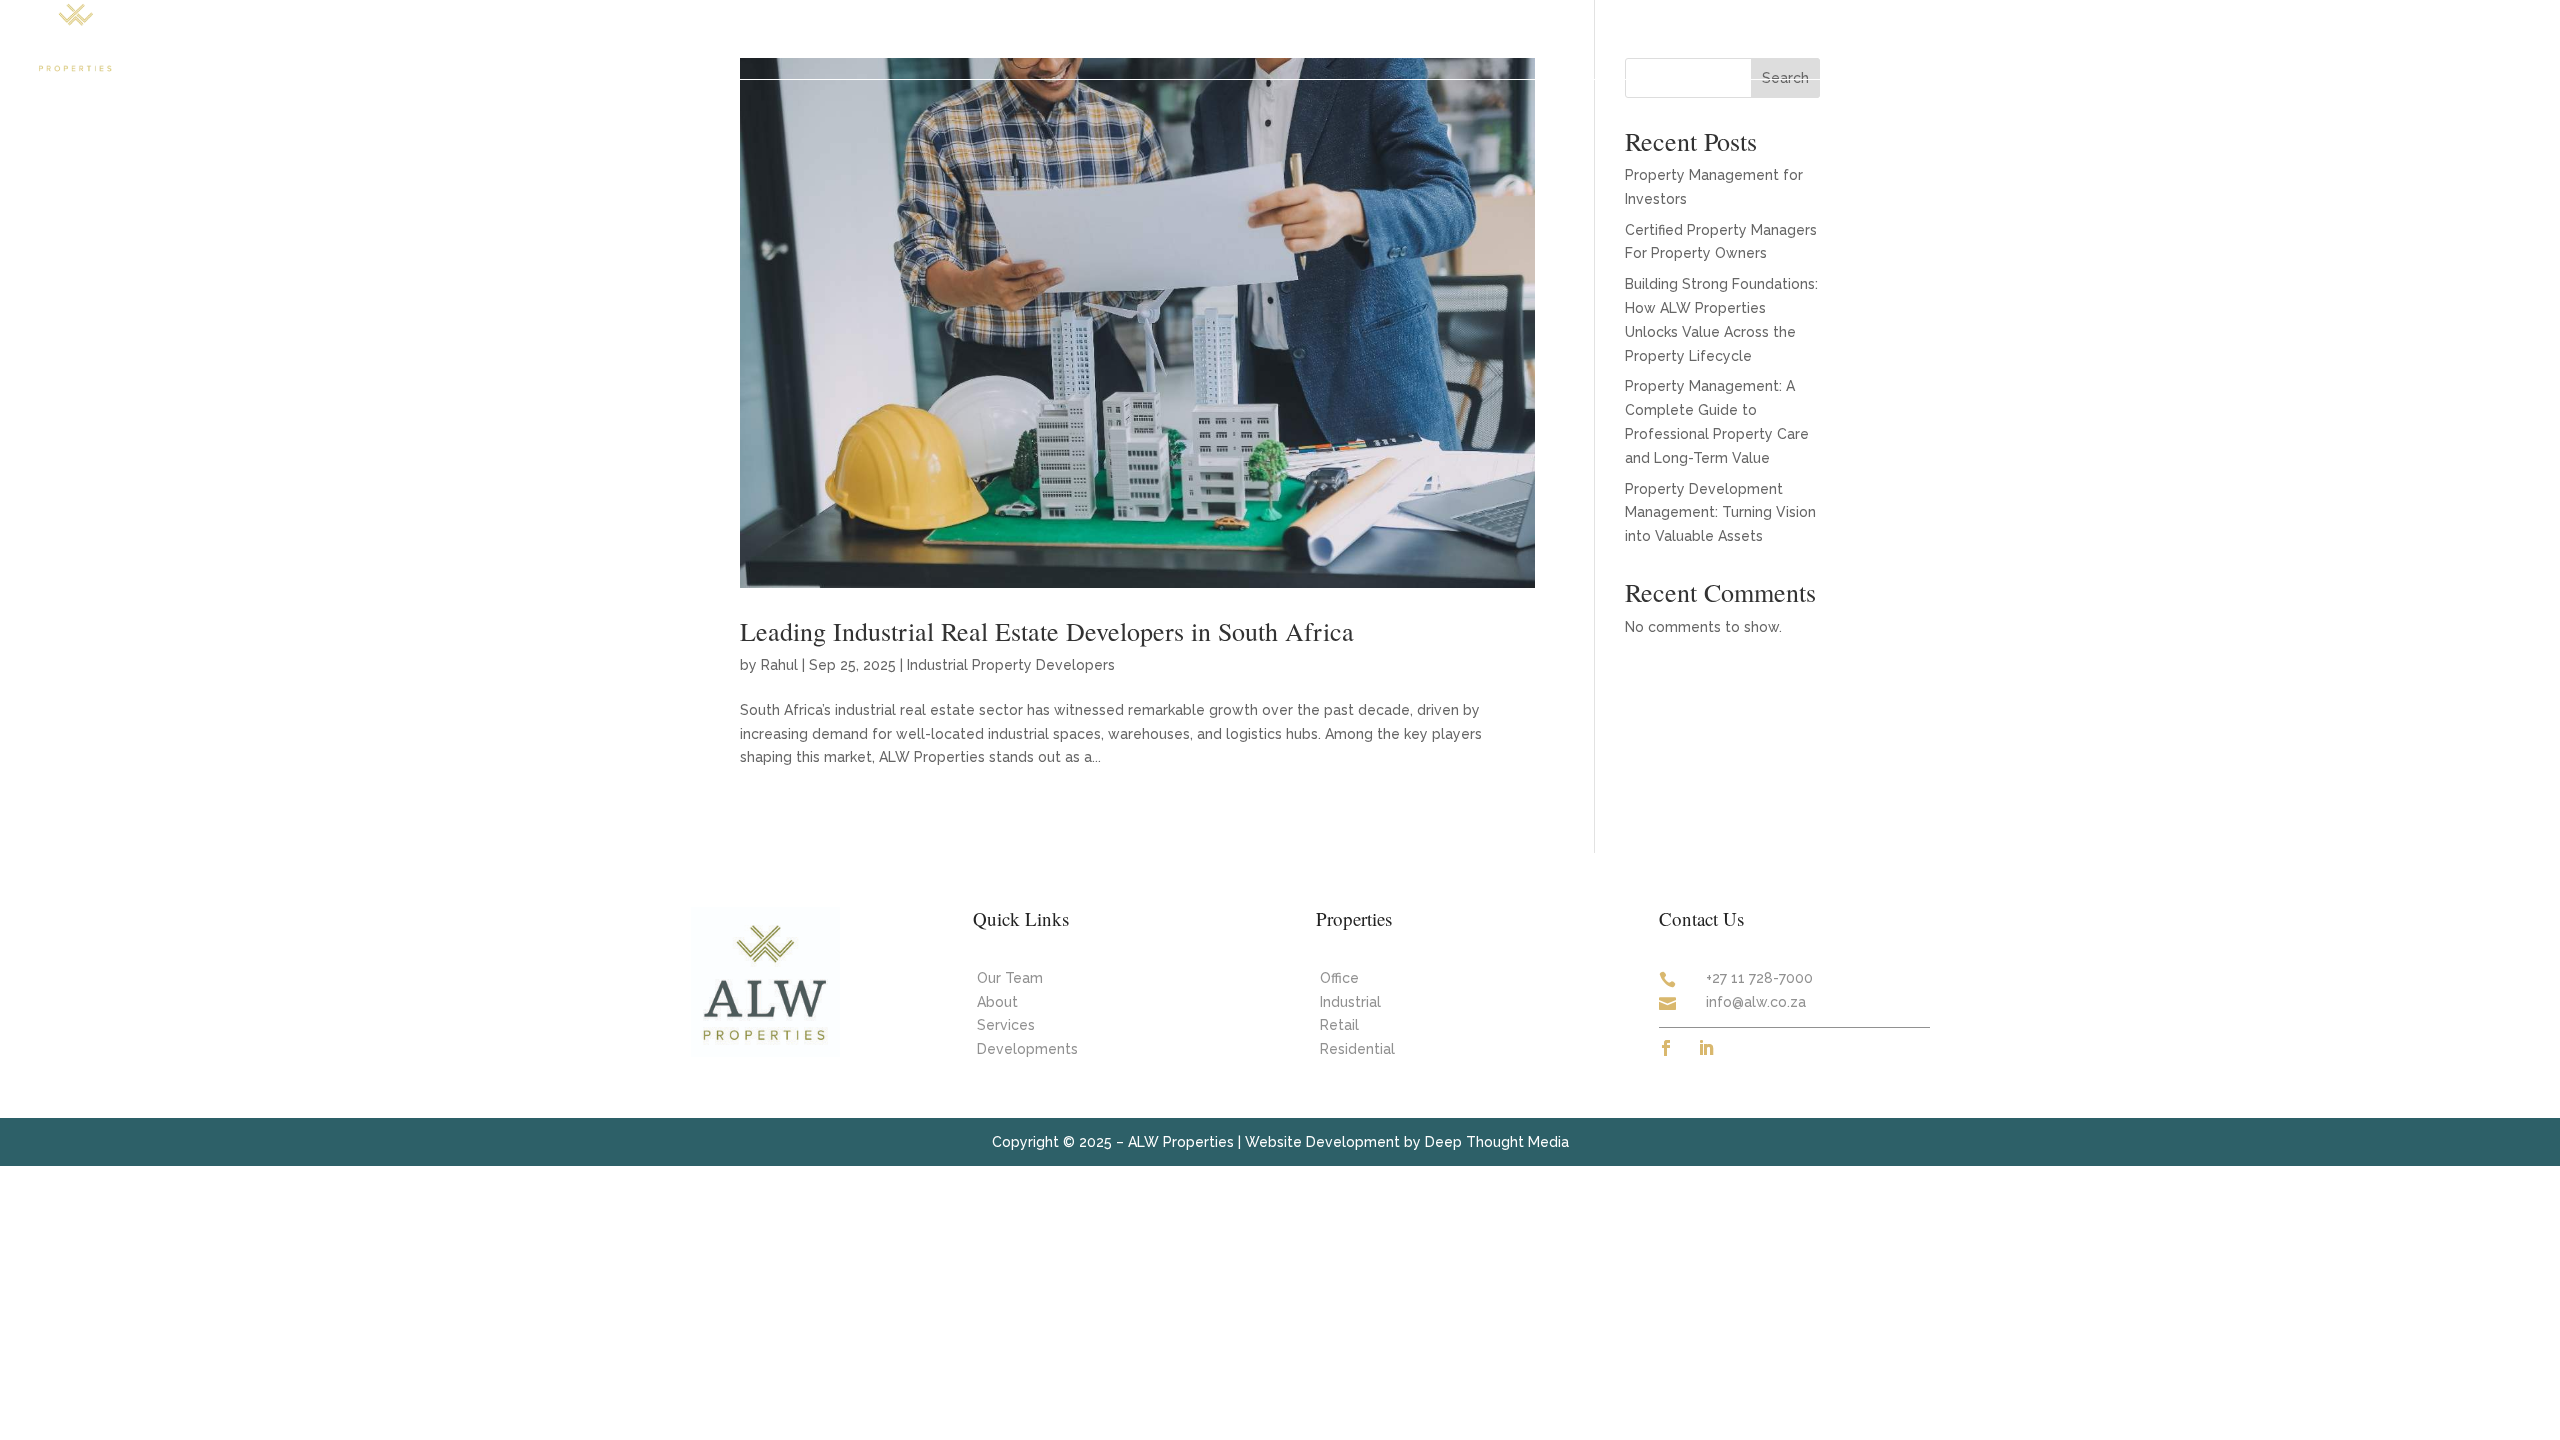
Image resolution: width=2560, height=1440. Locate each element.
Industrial (1350, 1002)
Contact (2403, 38)
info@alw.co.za (1756, 1002)
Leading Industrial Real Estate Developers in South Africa (1047, 631)
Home (1772, 38)
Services (2094, 38)
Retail (1339, 1025)
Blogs (2335, 38)
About (2273, 38)
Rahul (779, 665)
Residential (1357, 1049)
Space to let (1857, 38)
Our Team (2198, 38)
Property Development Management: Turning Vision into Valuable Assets (1720, 513)
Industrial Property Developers (1011, 665)
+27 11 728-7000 (1759, 978)
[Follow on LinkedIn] (1706, 1048)
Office (1339, 978)
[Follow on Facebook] (1666, 1048)
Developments (1972, 38)
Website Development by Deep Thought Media (1407, 1142)
